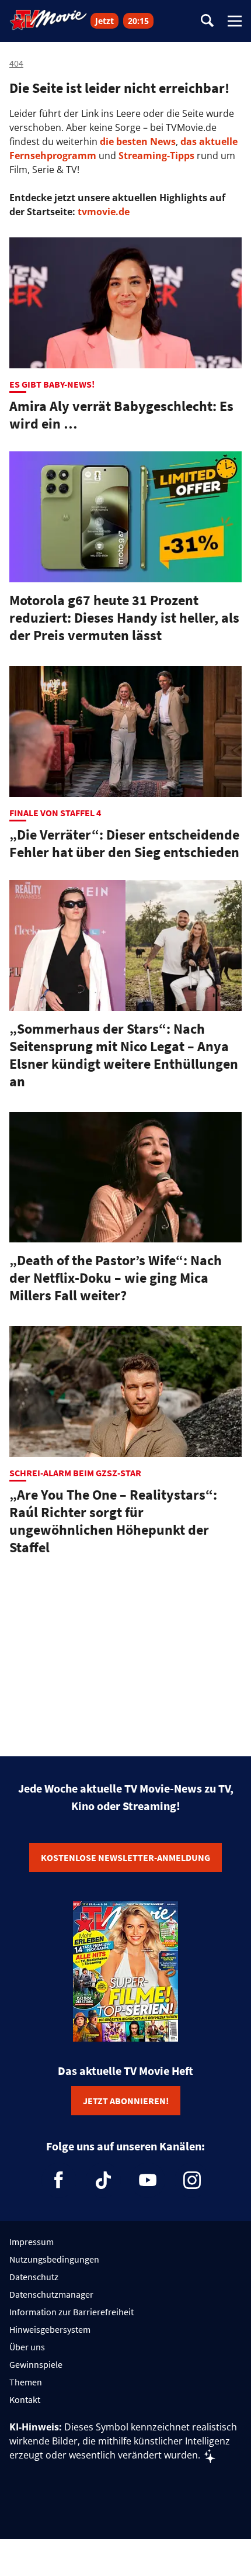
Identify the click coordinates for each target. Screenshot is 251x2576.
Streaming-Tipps (156, 156)
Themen (26, 2382)
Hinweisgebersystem (50, 2329)
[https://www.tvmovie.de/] (48, 20)
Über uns (27, 2347)
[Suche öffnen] (207, 21)
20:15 (138, 21)
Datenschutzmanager (51, 2294)
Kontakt (25, 2399)
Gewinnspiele (36, 2364)
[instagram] (192, 2180)
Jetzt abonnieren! (126, 2101)
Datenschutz (34, 2277)
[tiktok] (103, 2180)
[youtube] (148, 2180)
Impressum (32, 2242)
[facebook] (59, 2180)
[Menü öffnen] (235, 21)
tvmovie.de (104, 212)
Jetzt (104, 21)
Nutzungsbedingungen (54, 2259)
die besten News (138, 141)
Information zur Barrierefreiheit (72, 2312)
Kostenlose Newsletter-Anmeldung (125, 1857)
